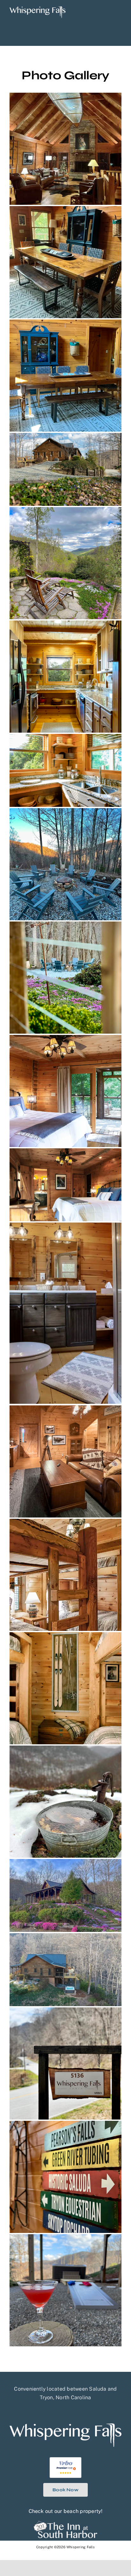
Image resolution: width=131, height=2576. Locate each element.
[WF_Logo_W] (38, 9)
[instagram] (71, 2409)
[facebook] (60, 2409)
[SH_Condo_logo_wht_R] (65, 2523)
